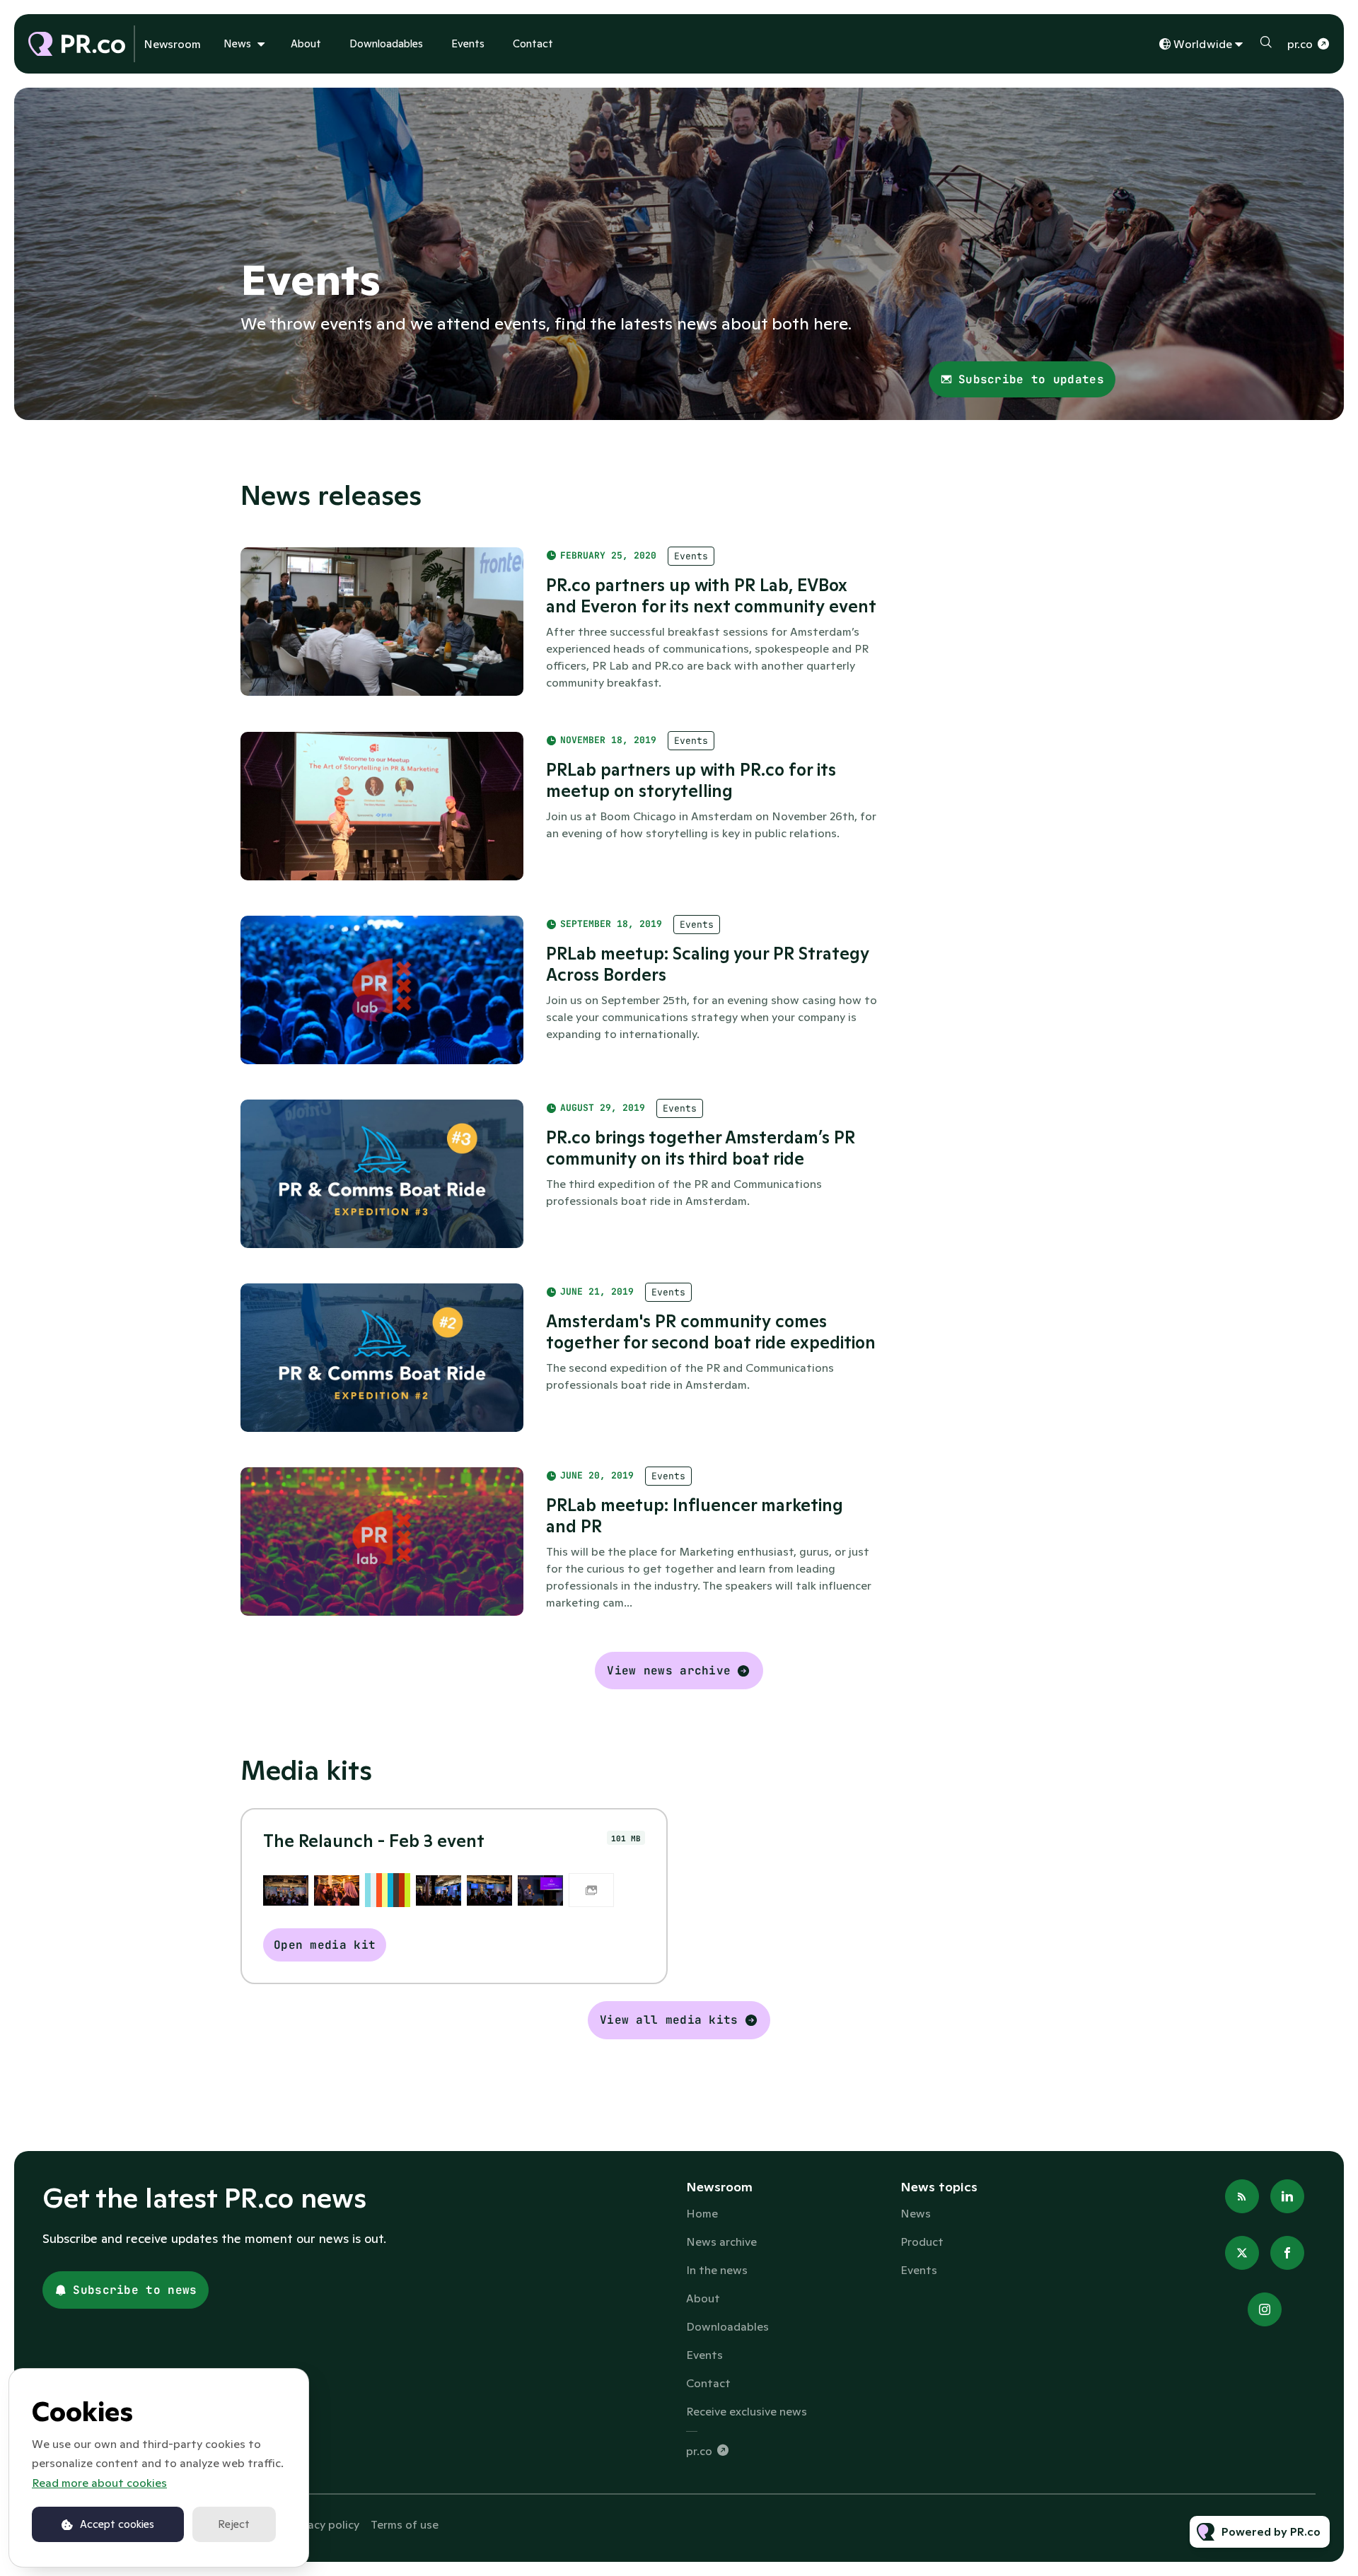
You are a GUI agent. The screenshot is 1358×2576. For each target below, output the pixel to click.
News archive (721, 2242)
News (237, 43)
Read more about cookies (99, 2483)
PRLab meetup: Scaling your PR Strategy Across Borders (708, 964)
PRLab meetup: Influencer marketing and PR (695, 1516)
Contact (533, 43)
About (306, 43)
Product (922, 2242)
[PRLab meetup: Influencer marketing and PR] (382, 1541)
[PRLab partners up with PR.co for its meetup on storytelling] (382, 806)
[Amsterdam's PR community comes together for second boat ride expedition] (382, 1358)
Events (468, 43)
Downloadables (386, 43)
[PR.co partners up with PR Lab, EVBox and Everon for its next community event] (382, 622)
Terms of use (405, 2524)
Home (702, 2213)
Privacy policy (324, 2524)
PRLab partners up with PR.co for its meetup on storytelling (691, 780)
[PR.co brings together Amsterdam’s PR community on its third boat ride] (382, 1174)
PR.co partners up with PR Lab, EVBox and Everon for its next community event (711, 596)
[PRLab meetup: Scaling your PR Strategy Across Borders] (382, 990)
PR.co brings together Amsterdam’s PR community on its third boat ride (701, 1148)
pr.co (1300, 44)
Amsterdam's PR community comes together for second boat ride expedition (711, 1332)
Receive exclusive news (747, 2411)
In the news (717, 2270)
